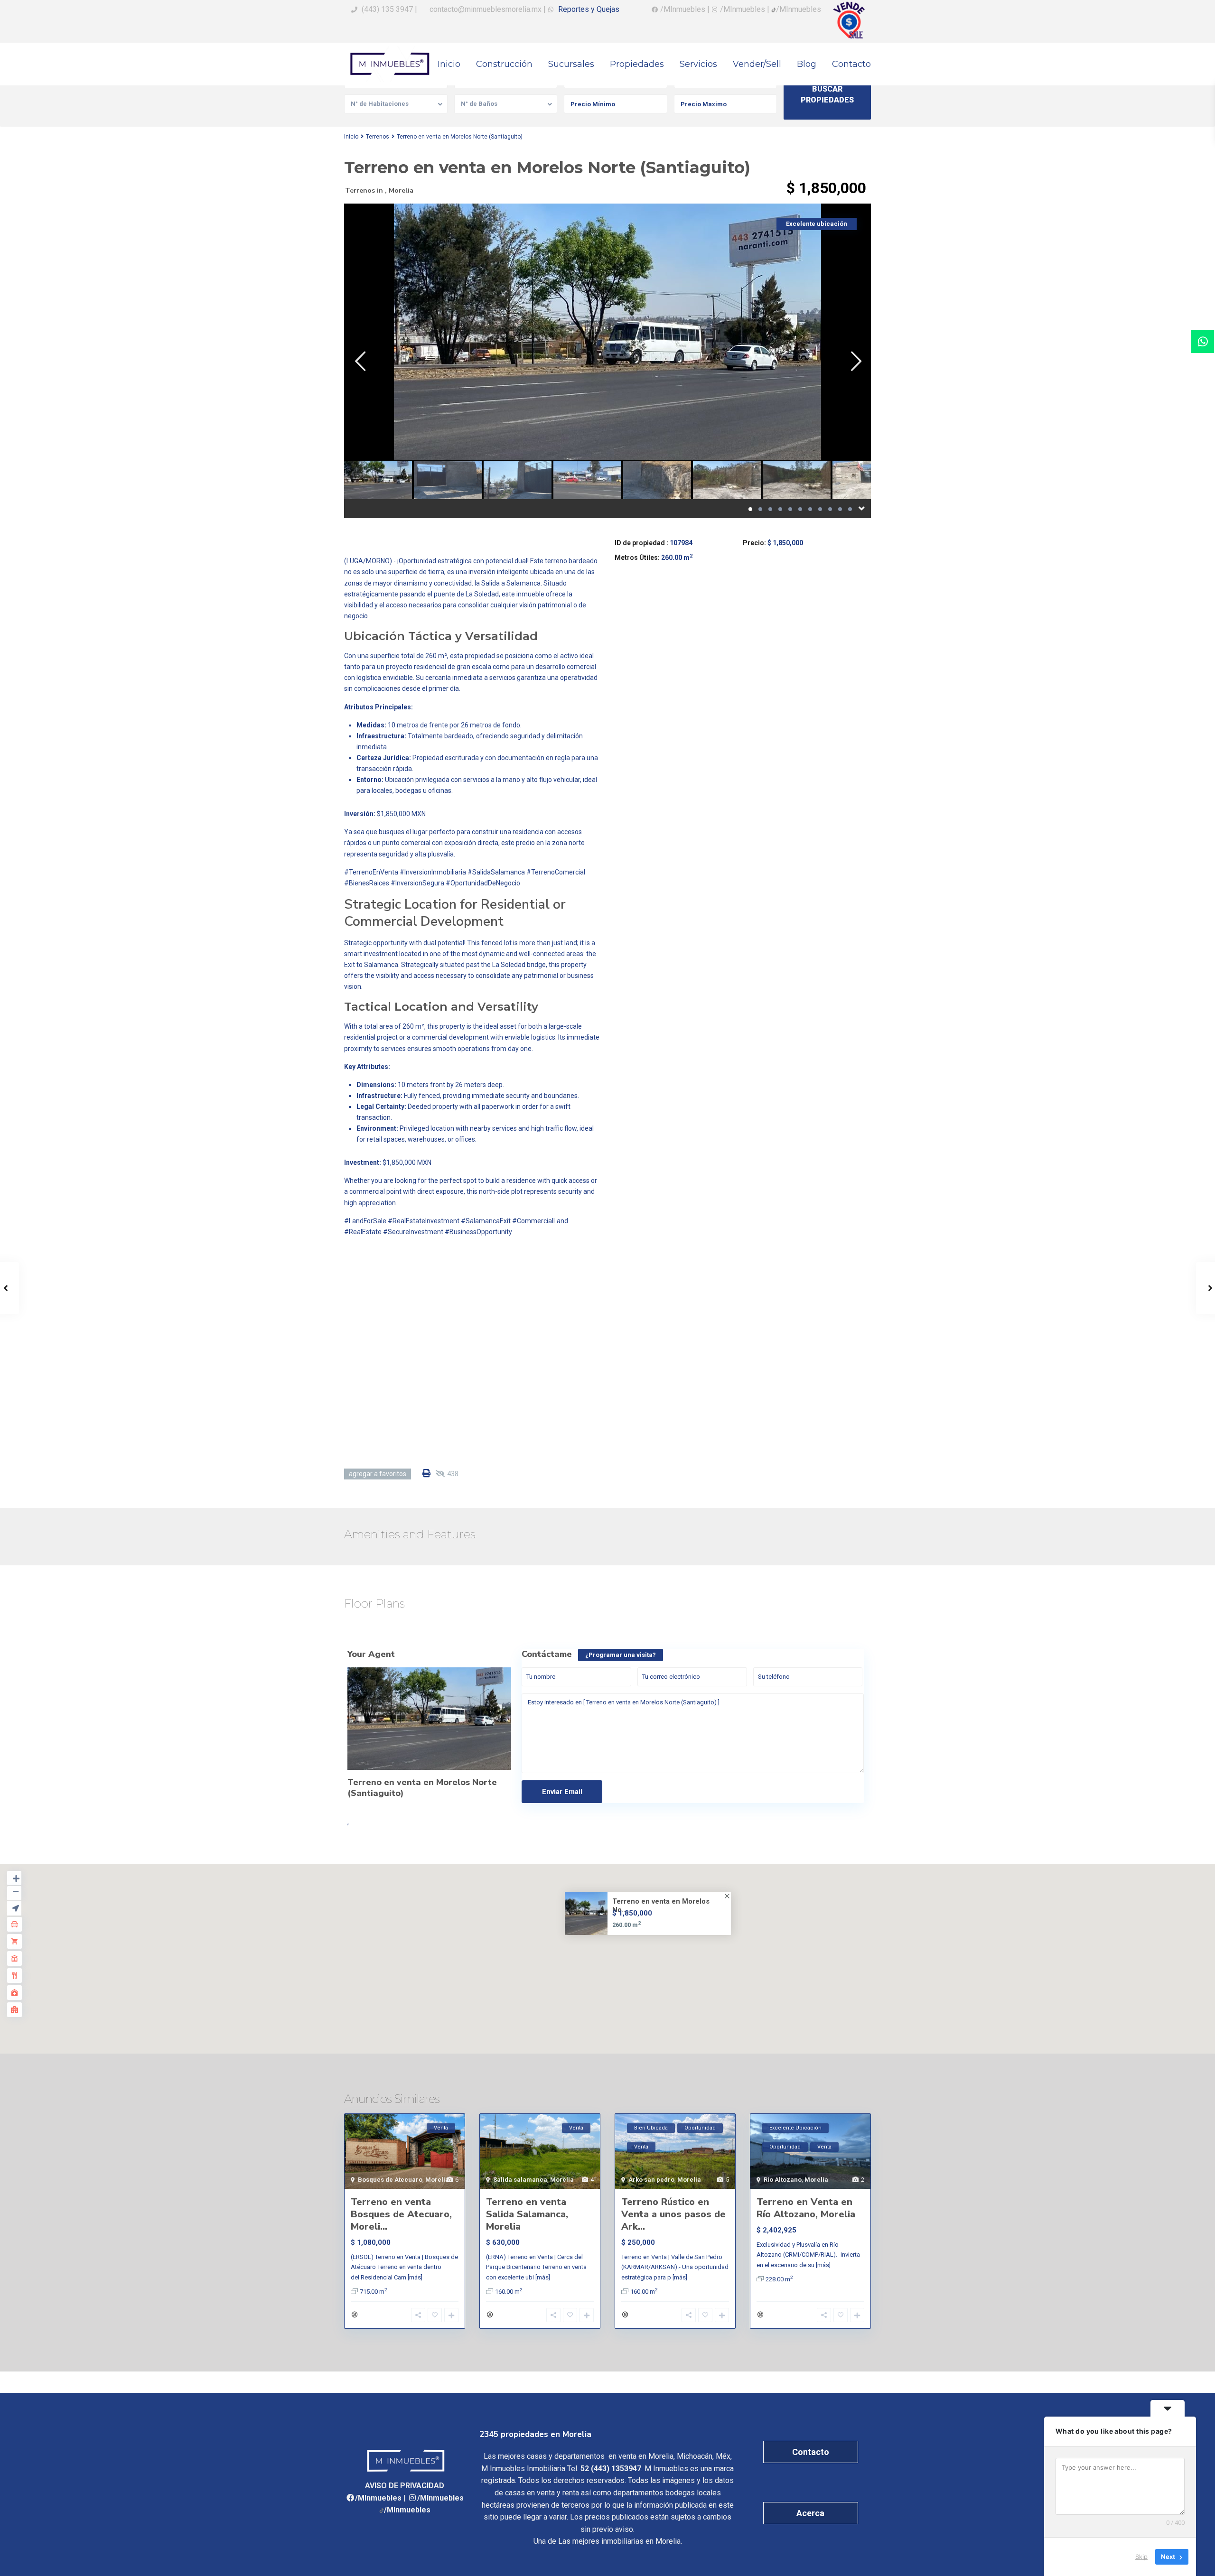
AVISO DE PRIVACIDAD (405, 2486)
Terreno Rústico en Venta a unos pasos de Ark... (673, 2214)
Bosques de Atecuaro (390, 2180)
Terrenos (378, 137)
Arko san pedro (651, 2180)
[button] (614, 1949)
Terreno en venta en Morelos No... (661, 1906)
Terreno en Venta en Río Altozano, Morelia (806, 2208)
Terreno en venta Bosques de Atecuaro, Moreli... (401, 2214)
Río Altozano (783, 2180)
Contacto (851, 64)
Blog (807, 64)
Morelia (401, 191)
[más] (415, 2277)
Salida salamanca (520, 2180)
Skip (1141, 2557)
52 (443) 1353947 (611, 2469)
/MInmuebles (378, 2498)
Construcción (504, 64)
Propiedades (637, 64)
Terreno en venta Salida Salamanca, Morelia (527, 2214)
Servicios (698, 64)
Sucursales (571, 64)
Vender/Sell (757, 64)
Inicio (449, 64)
